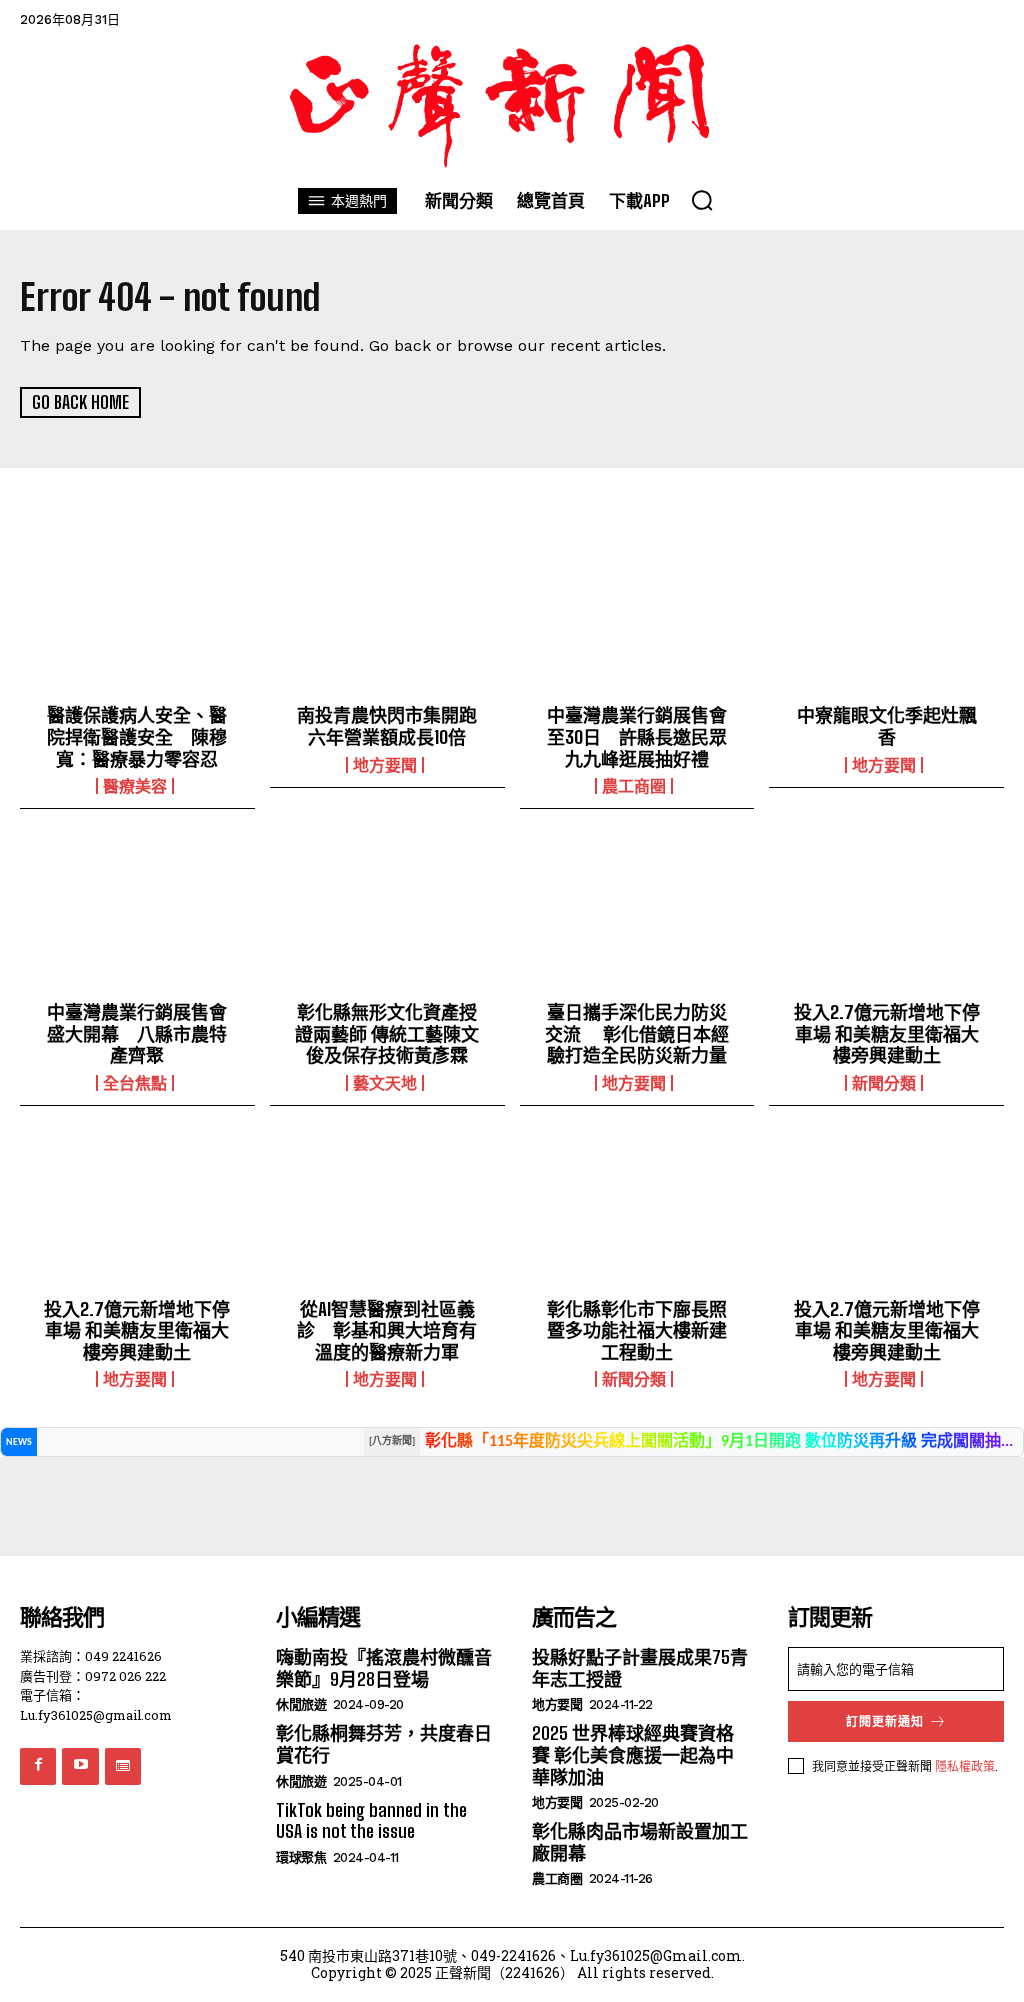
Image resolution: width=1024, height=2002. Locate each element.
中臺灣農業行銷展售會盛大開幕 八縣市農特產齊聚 (137, 1033)
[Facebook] (38, 1766)
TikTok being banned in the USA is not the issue (371, 1821)
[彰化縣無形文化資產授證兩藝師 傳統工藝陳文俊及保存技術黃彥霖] (387, 918)
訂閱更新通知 (885, 1722)
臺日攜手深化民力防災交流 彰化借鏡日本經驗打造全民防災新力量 (637, 1033)
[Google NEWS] (123, 1766)
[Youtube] (80, 1766)
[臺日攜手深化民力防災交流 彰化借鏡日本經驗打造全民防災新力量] (637, 918)
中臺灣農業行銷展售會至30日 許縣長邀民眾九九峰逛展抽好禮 (637, 736)
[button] (702, 200)
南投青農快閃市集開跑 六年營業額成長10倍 (387, 726)
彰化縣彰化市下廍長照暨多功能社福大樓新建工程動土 (637, 1330)
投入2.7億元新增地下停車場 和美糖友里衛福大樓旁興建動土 (887, 1033)
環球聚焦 (301, 1857)
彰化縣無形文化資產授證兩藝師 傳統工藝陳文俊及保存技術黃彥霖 (387, 1033)
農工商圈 (634, 786)
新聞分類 (884, 1083)
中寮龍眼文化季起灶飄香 (887, 726)
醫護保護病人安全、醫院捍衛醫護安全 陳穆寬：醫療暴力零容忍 (137, 736)
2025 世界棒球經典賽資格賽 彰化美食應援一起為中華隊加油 (633, 1754)
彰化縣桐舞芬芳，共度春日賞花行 (384, 1744)
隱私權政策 (965, 1766)
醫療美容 (135, 786)
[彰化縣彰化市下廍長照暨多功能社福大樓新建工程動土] (637, 1215)
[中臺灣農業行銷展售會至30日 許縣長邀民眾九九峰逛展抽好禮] (637, 622)
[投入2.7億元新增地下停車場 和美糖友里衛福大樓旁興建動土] (886, 918)
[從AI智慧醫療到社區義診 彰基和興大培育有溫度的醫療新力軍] (387, 1215)
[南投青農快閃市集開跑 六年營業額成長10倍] (387, 622)
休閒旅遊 (301, 1704)
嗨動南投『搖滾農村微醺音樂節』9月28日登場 (384, 1668)
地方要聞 (385, 765)
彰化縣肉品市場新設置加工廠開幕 (640, 1842)
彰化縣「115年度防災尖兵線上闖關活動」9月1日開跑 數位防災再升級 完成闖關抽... (719, 1442)
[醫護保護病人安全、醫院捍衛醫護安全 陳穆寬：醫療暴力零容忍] (137, 622)
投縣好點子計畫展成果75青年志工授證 (640, 1668)
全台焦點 (135, 1083)
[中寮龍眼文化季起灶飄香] (886, 622)
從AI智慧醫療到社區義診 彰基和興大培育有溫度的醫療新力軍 (387, 1330)
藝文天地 (385, 1083)
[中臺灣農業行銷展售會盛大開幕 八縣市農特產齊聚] (137, 918)
